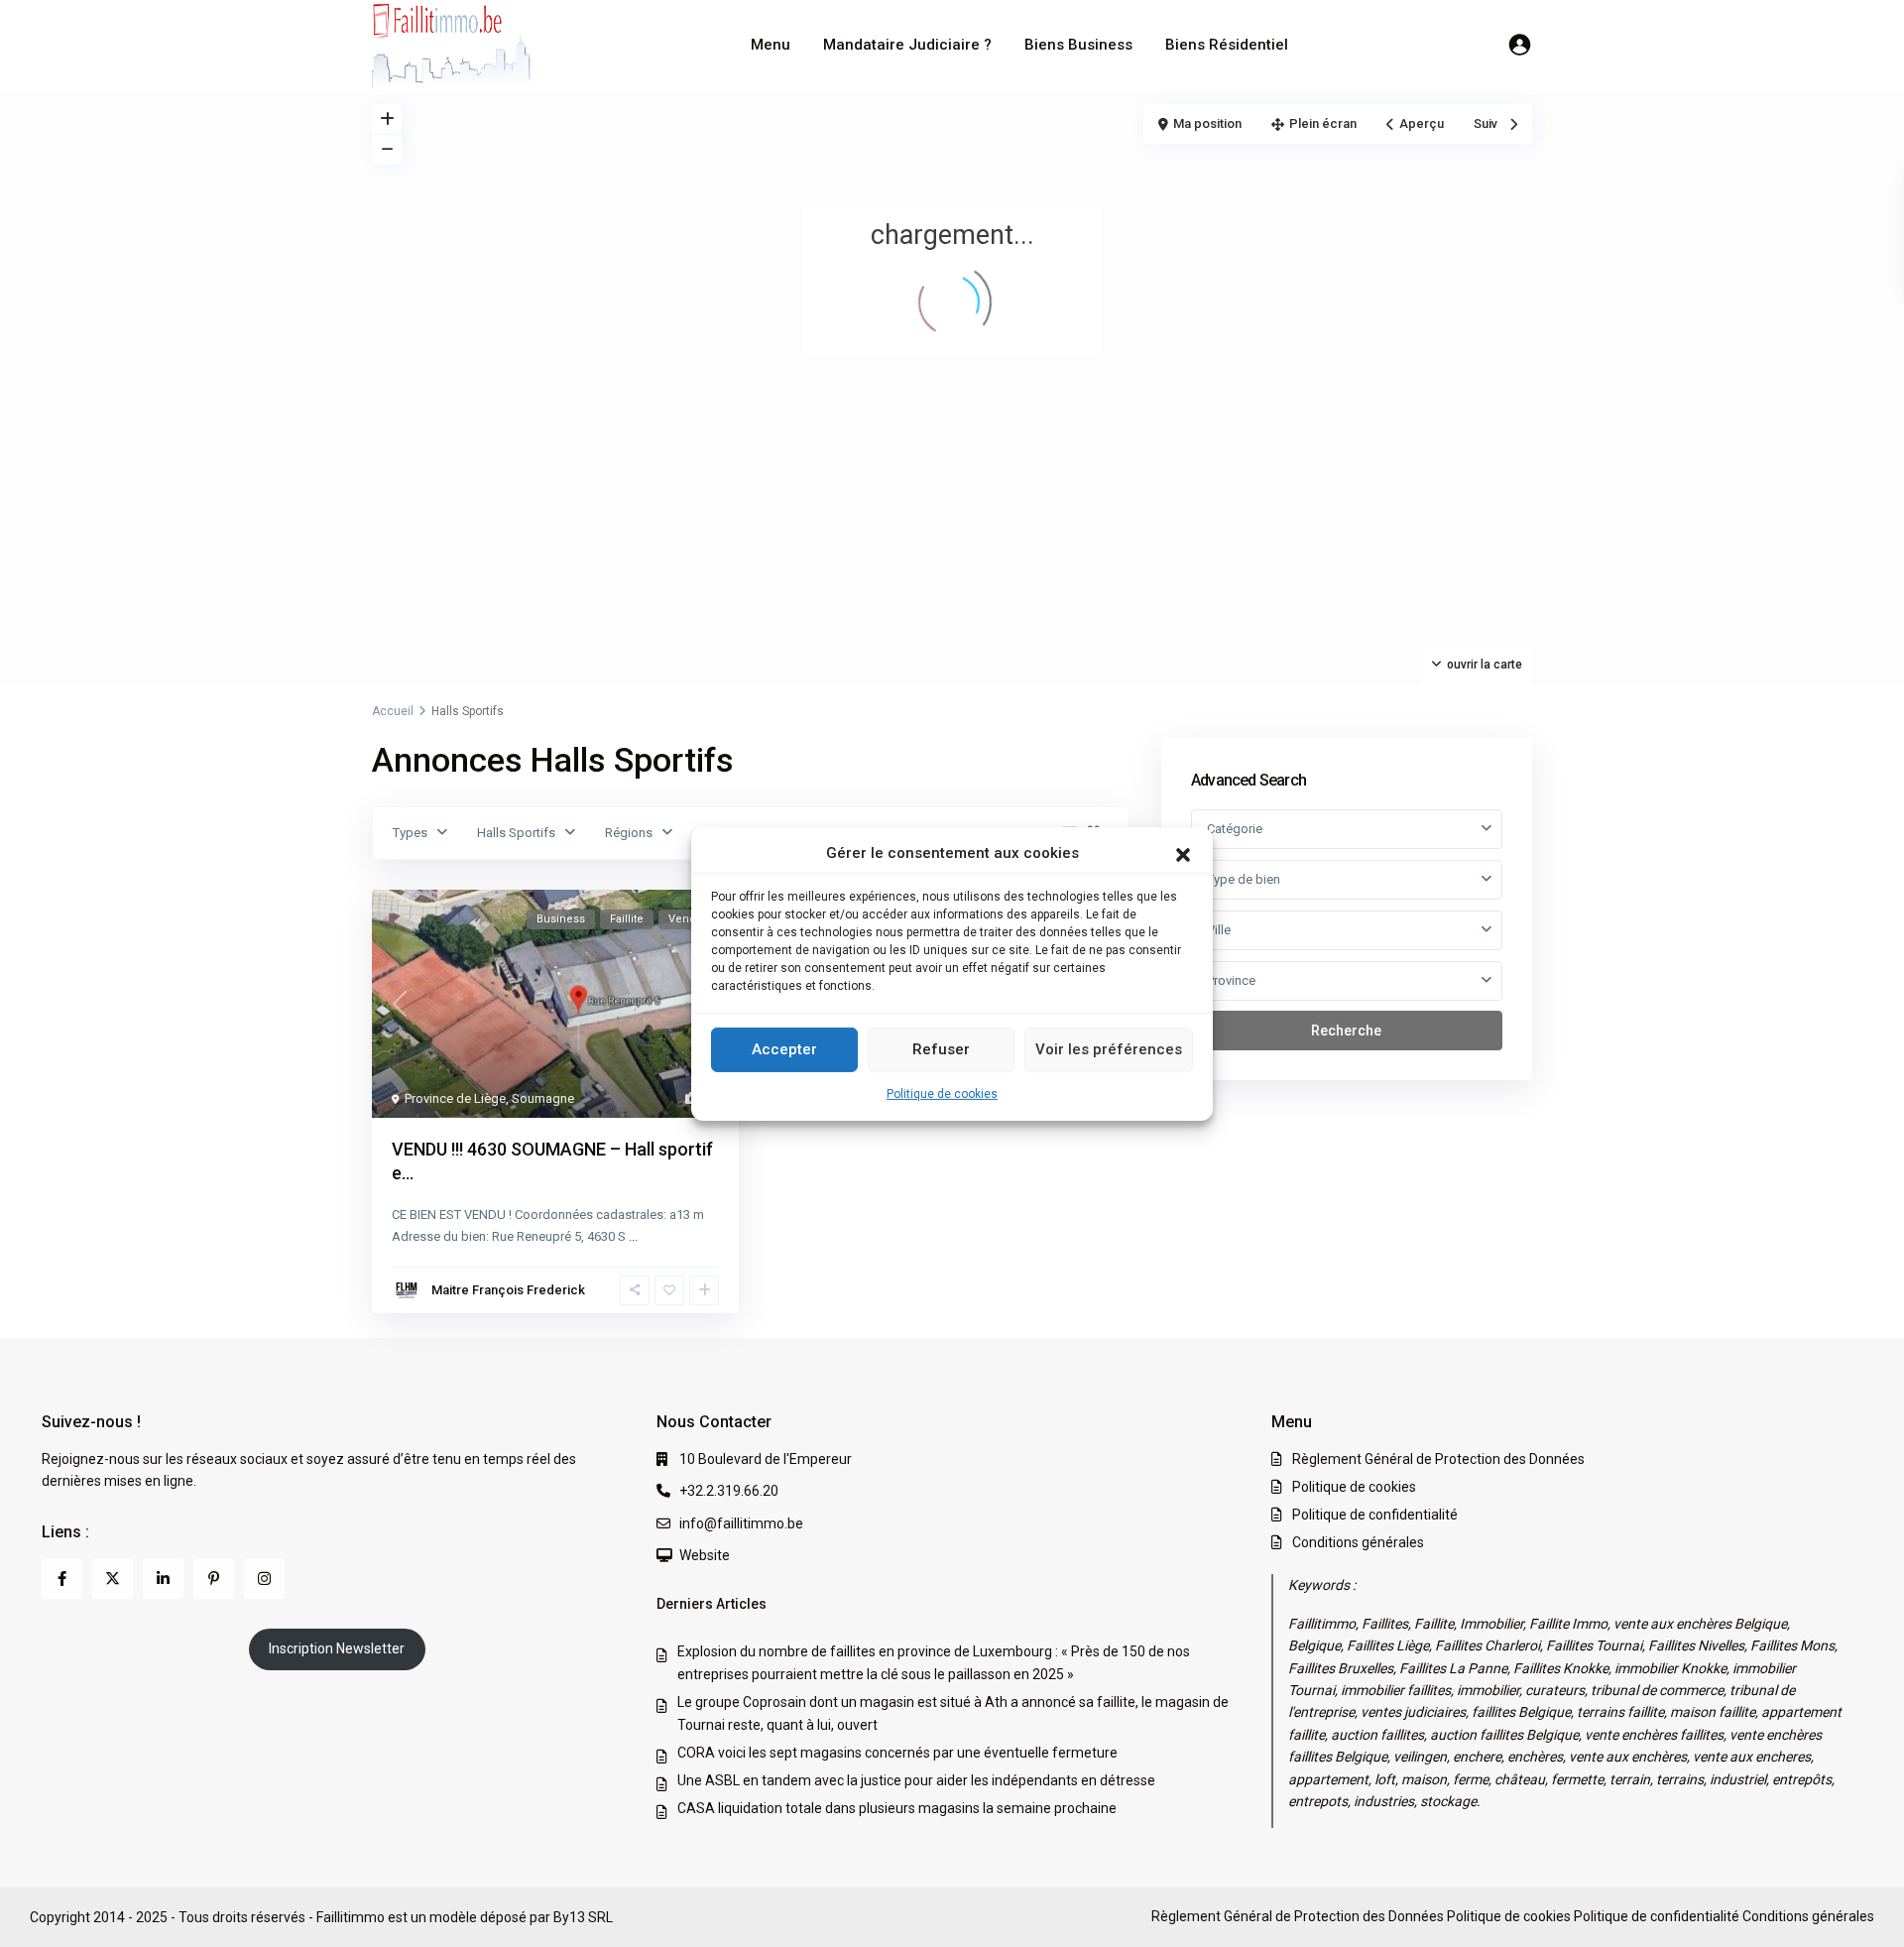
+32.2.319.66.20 (729, 1491)
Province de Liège (455, 1098)
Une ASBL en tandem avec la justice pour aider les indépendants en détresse (916, 1780)
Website (705, 1555)
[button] (1183, 853)
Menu (771, 45)
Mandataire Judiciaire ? (907, 45)
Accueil (393, 711)
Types (410, 833)
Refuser (941, 1049)
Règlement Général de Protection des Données (1438, 1459)
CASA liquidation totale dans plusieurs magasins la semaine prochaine (897, 1808)
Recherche (1346, 1031)
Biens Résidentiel (1227, 45)
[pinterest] (214, 1579)
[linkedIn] (163, 1579)
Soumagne (543, 1098)
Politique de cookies (942, 1094)
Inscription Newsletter (337, 1648)
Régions (629, 833)
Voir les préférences (1109, 1049)
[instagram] (264, 1579)
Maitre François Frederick (508, 1290)
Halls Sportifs (516, 833)
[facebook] (62, 1579)
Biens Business (1078, 45)
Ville (1219, 930)
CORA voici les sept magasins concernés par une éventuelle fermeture (897, 1753)
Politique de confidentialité (1375, 1515)
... (633, 1236)
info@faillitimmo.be (741, 1523)
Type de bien (1244, 879)
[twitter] (113, 1579)
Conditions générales (1358, 1542)
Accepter (784, 1049)
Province (1231, 980)
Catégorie (1235, 829)
